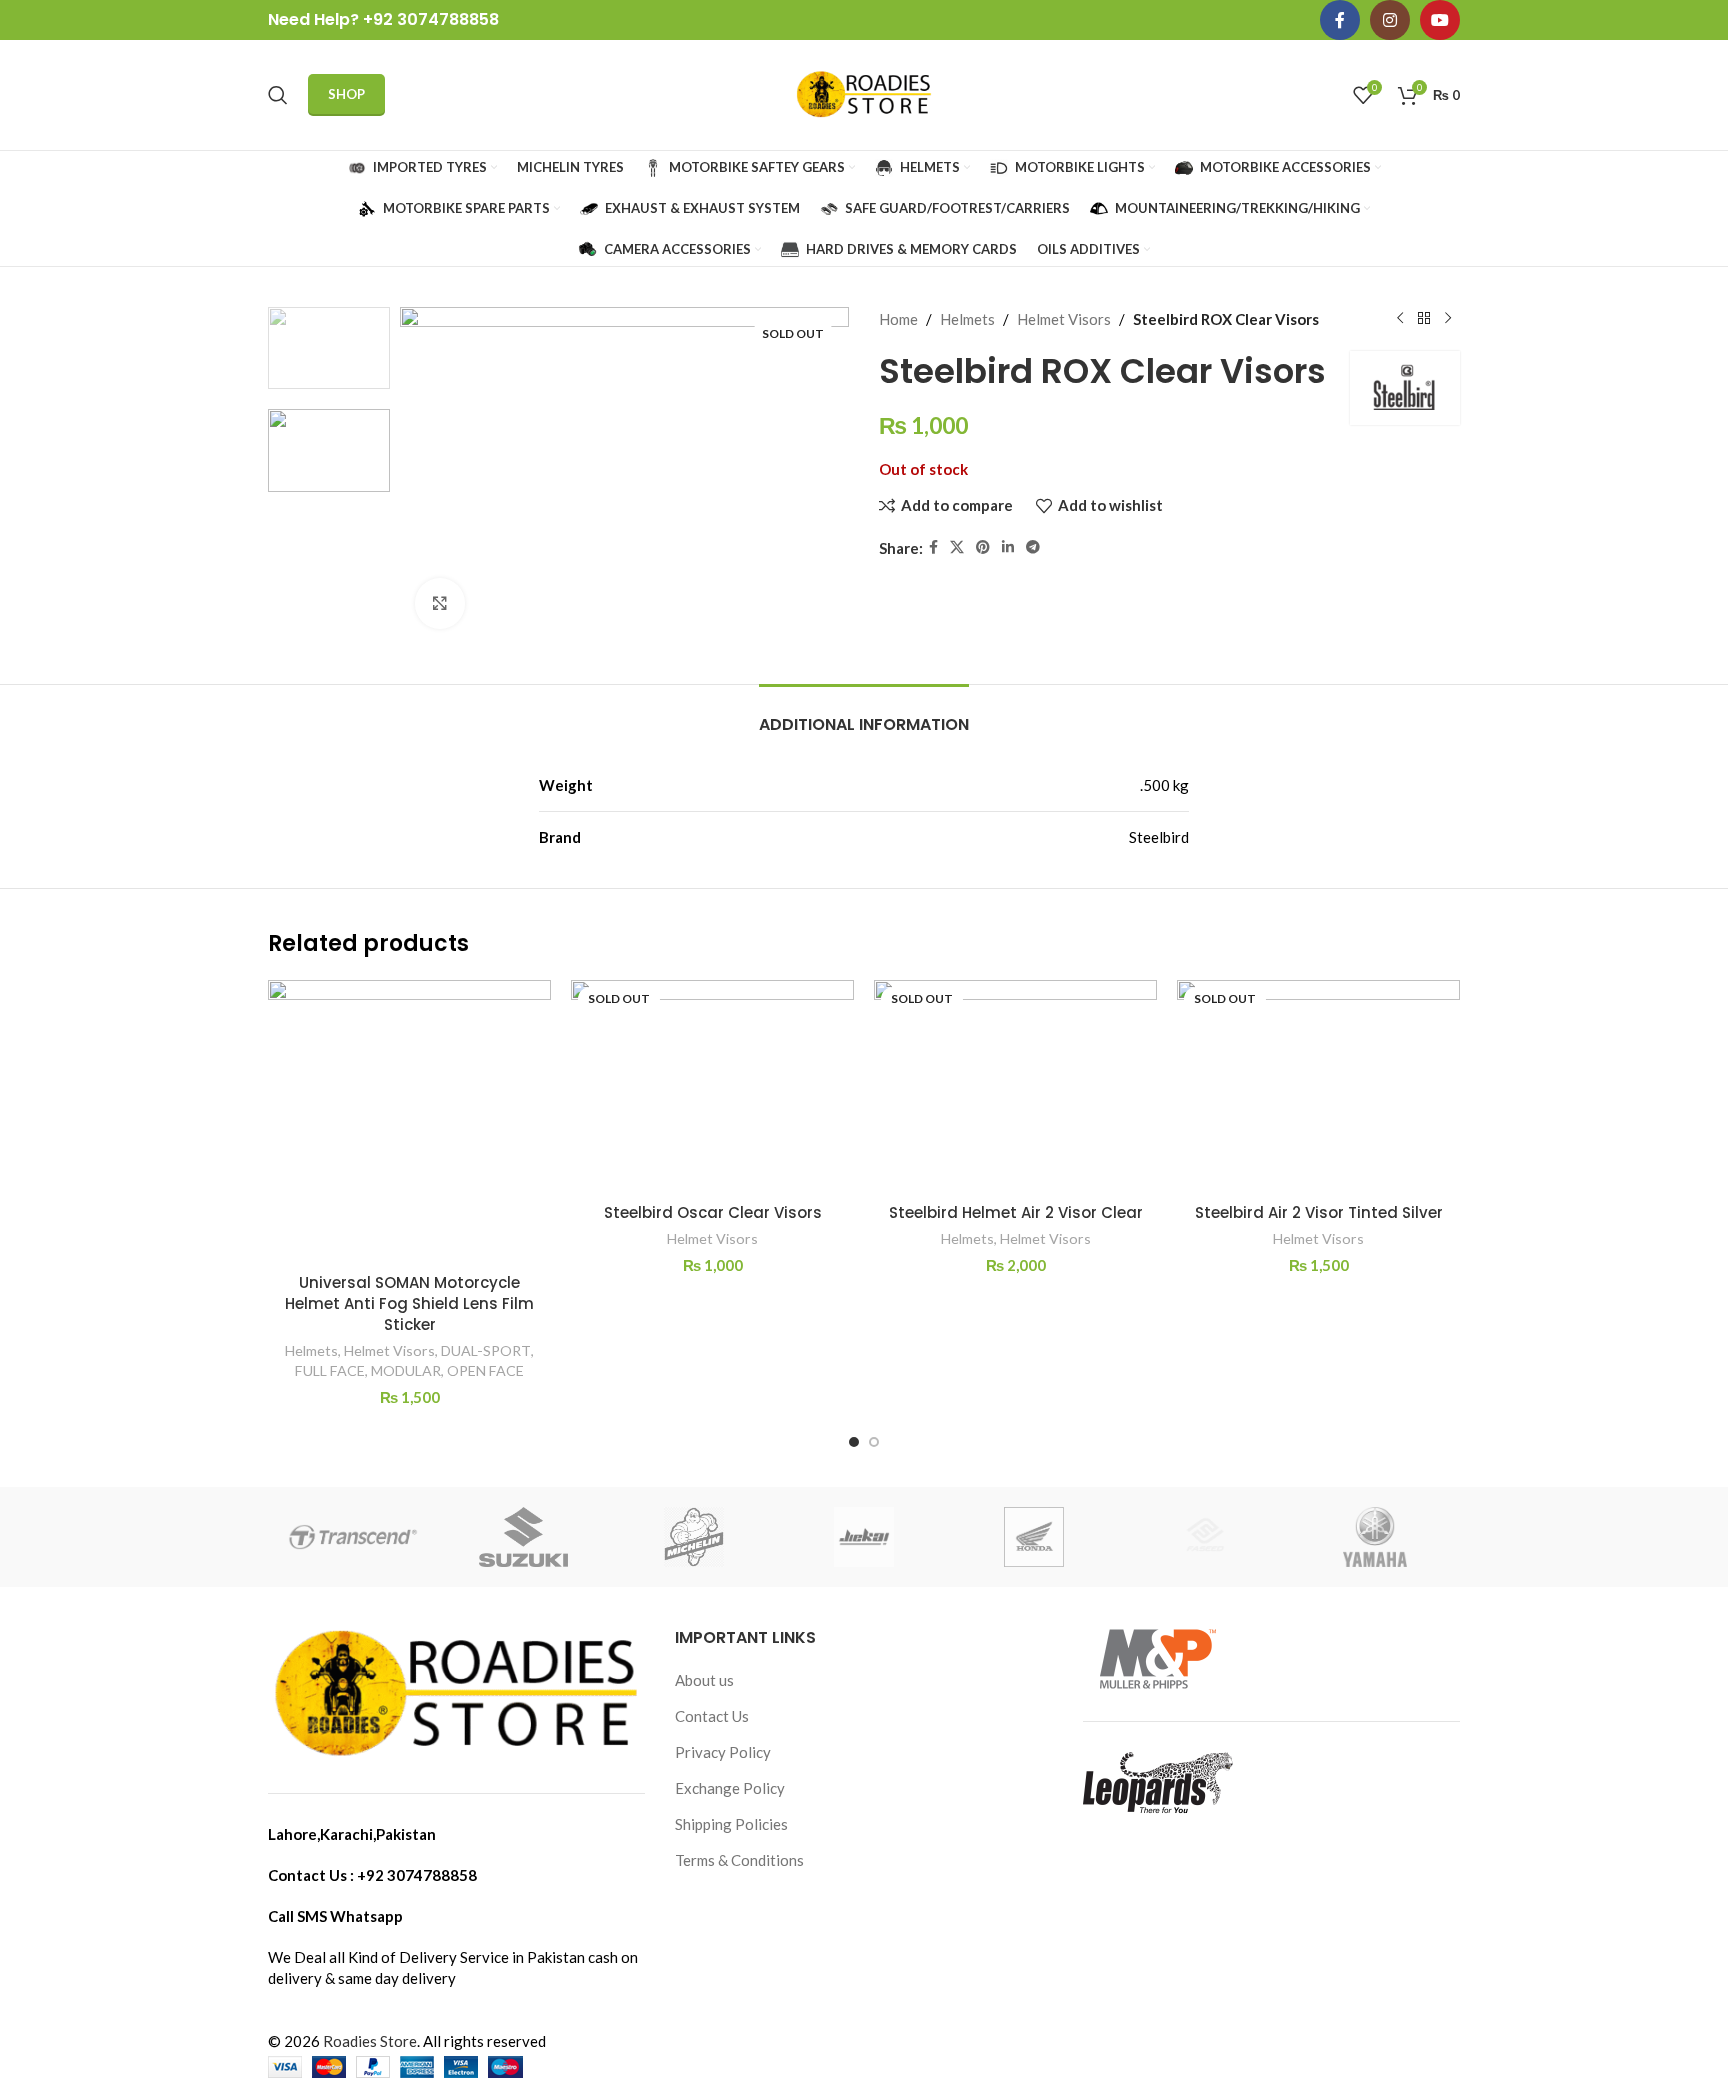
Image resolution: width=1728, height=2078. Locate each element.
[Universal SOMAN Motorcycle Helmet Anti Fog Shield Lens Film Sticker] (409, 1121)
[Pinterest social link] (983, 547)
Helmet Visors (1064, 319)
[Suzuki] (523, 1537)
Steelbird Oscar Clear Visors (713, 1212)
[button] (854, 1442)
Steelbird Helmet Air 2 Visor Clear (1016, 1212)
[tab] (864, 714)
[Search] (278, 95)
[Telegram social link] (1033, 547)
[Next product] (1448, 319)
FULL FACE (330, 1370)
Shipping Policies (731, 1824)
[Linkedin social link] (1008, 547)
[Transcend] (353, 1537)
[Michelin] (694, 1537)
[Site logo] (864, 93)
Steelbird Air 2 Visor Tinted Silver (1319, 1212)
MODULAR (406, 1370)
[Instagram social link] (1390, 20)
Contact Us (712, 1716)
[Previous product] (1400, 319)
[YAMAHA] (1375, 1537)
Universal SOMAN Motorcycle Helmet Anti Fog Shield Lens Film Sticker (409, 1303)
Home (898, 319)
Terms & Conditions (739, 1860)
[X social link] (957, 547)
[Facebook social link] (1340, 20)
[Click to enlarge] (440, 603)
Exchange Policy (730, 1788)
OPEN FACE (485, 1370)
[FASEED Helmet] (1204, 1537)
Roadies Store (370, 2041)
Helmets (967, 319)
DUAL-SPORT (486, 1350)
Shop (346, 94)
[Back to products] (1424, 319)
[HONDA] (1034, 1537)
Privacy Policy (723, 1752)
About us (704, 1680)
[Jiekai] (864, 1537)
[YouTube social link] (1440, 20)
